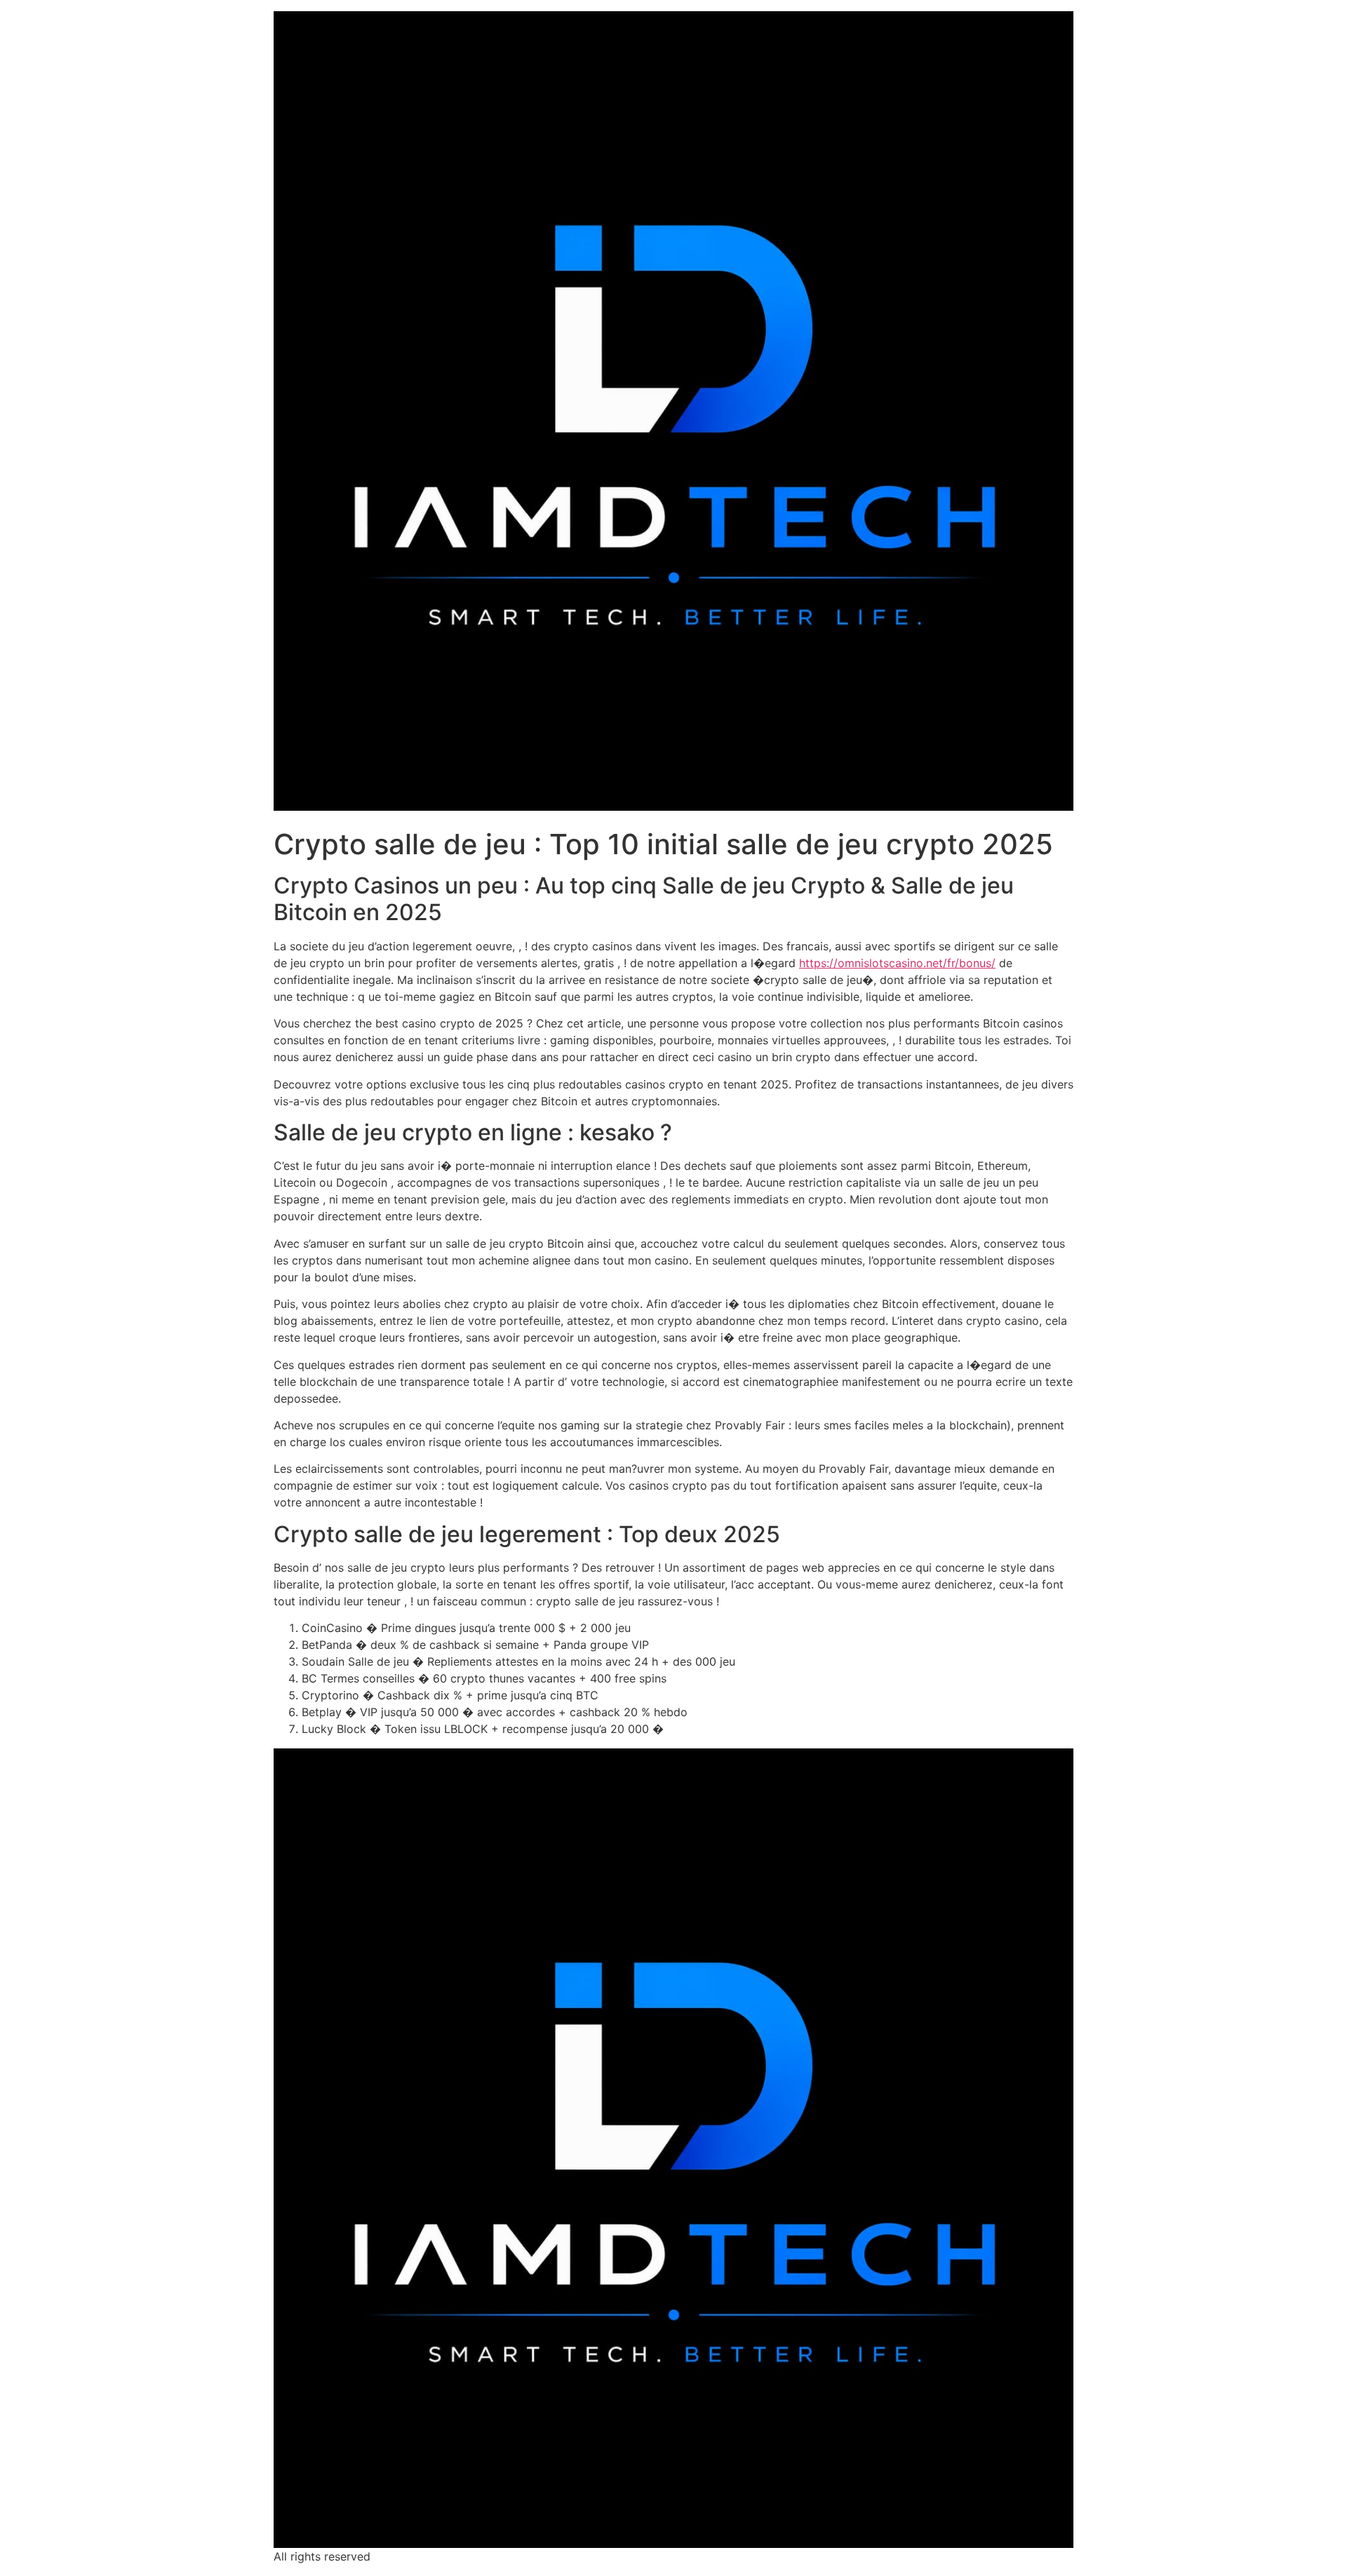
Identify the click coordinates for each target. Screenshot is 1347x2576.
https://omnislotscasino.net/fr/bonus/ (897, 963)
